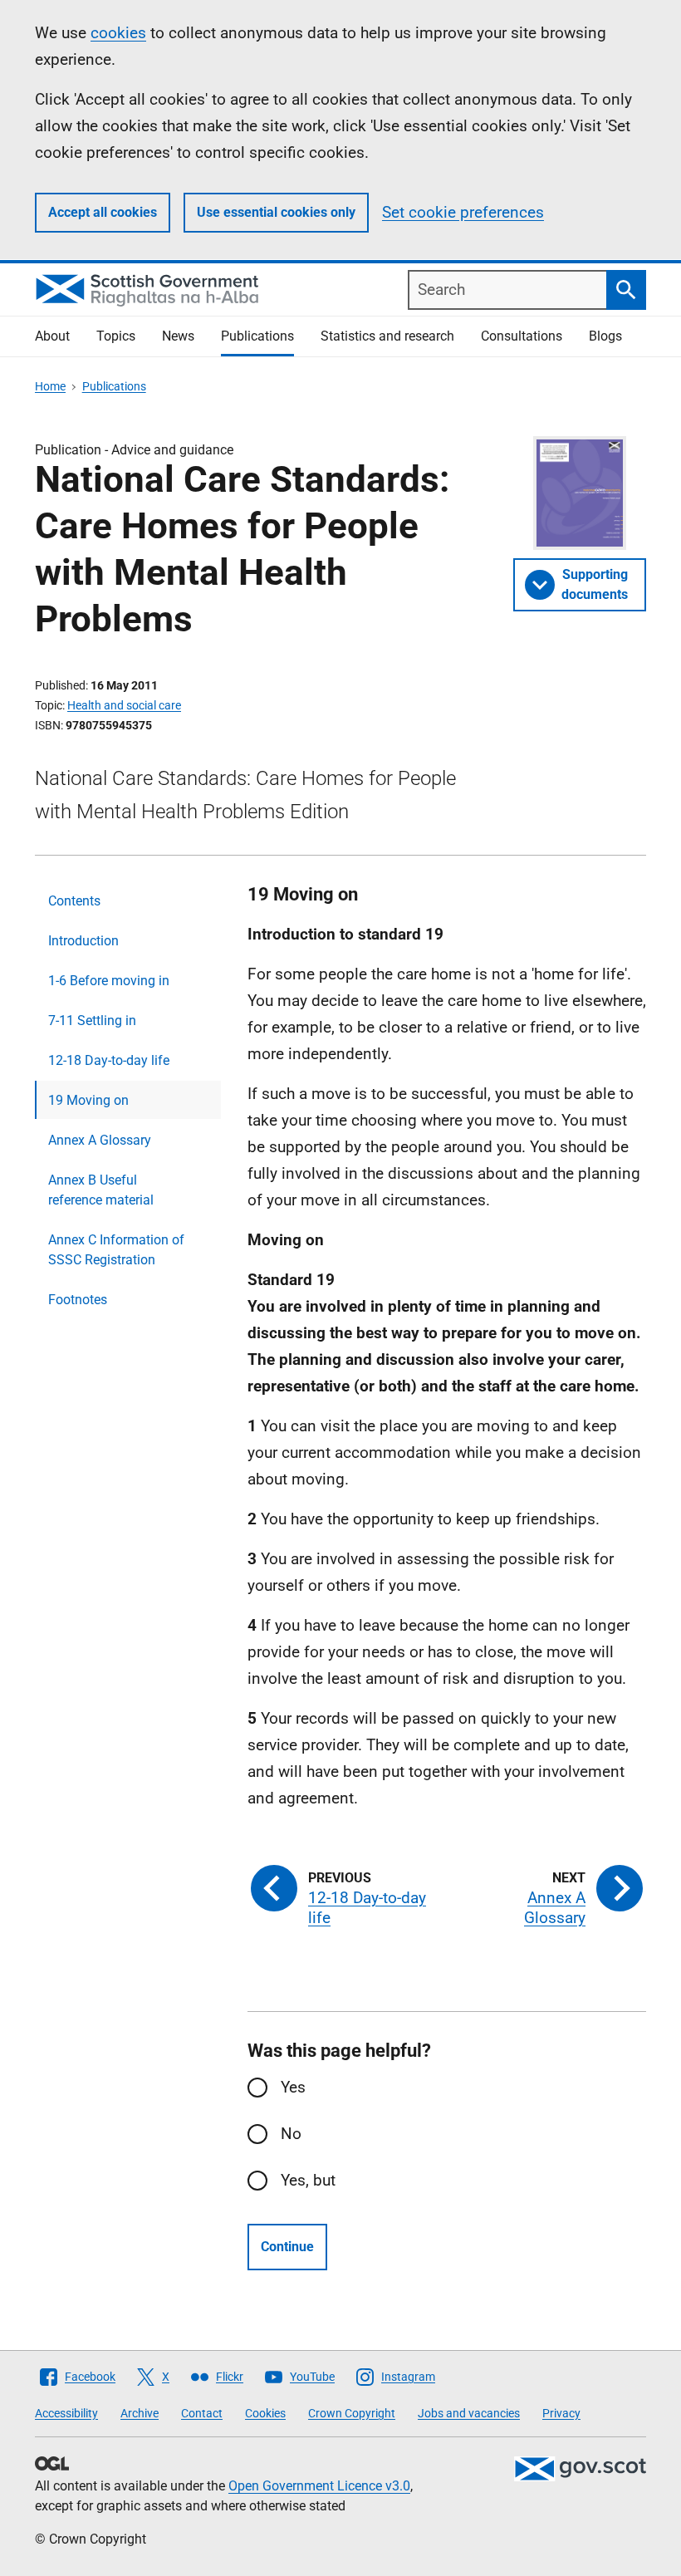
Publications (257, 336)
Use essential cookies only (276, 212)
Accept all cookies (103, 212)
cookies (118, 33)
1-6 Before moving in (109, 981)
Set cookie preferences (463, 212)
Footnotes (78, 1300)
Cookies (265, 2413)
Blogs (605, 336)
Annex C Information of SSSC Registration (116, 1250)
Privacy (561, 2413)
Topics (116, 336)
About (52, 336)
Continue (287, 2247)
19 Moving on (88, 1100)
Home (50, 386)
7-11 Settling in (92, 1021)
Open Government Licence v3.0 (319, 2486)
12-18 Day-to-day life (109, 1060)
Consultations (522, 336)
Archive (140, 2413)
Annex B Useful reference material (101, 1190)
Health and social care (124, 705)
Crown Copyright (352, 2413)
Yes (293, 2087)
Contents (74, 901)
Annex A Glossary (100, 1140)
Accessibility (66, 2413)
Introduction (83, 941)
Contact (202, 2413)
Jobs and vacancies (469, 2413)
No (291, 2134)
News (178, 336)
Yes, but (308, 2180)
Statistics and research (387, 336)
